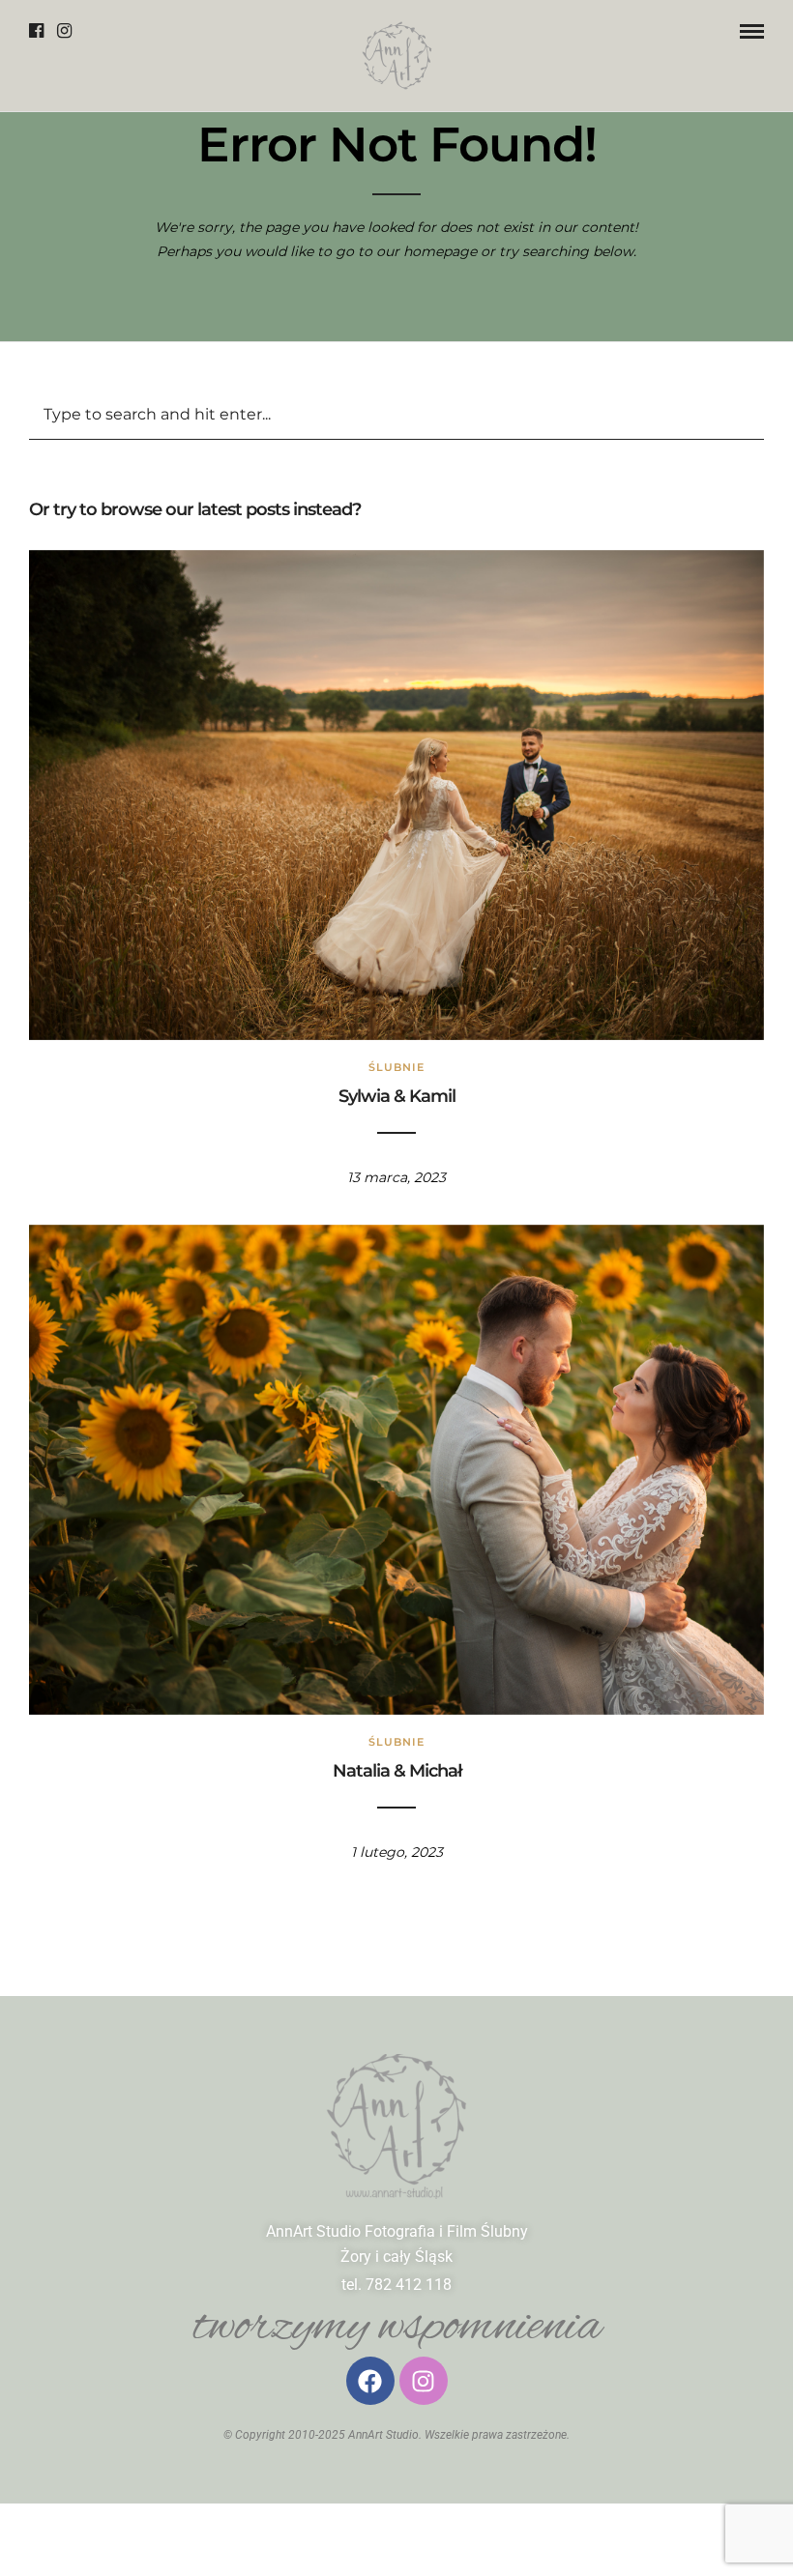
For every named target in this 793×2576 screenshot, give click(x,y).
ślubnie (396, 1067)
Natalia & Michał (397, 1771)
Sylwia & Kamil (397, 1096)
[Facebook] (36, 31)
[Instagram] (64, 31)
